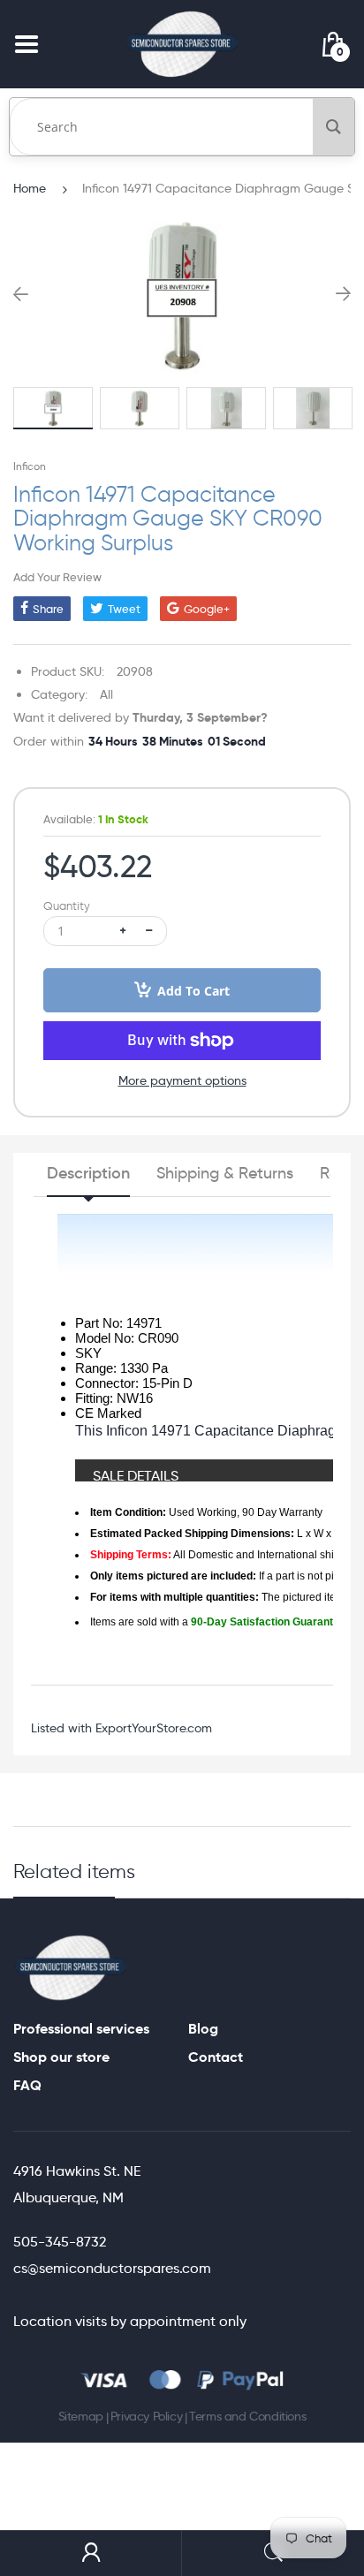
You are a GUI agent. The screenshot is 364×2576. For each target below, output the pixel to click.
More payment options (182, 1080)
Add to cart (193, 991)
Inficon (30, 466)
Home (30, 188)
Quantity (67, 906)
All (106, 694)
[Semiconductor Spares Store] (182, 44)
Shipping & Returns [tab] (225, 1173)
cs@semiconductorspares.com (112, 2268)
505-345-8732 (60, 2242)
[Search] (334, 127)
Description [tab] (88, 1173)
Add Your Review (57, 577)
